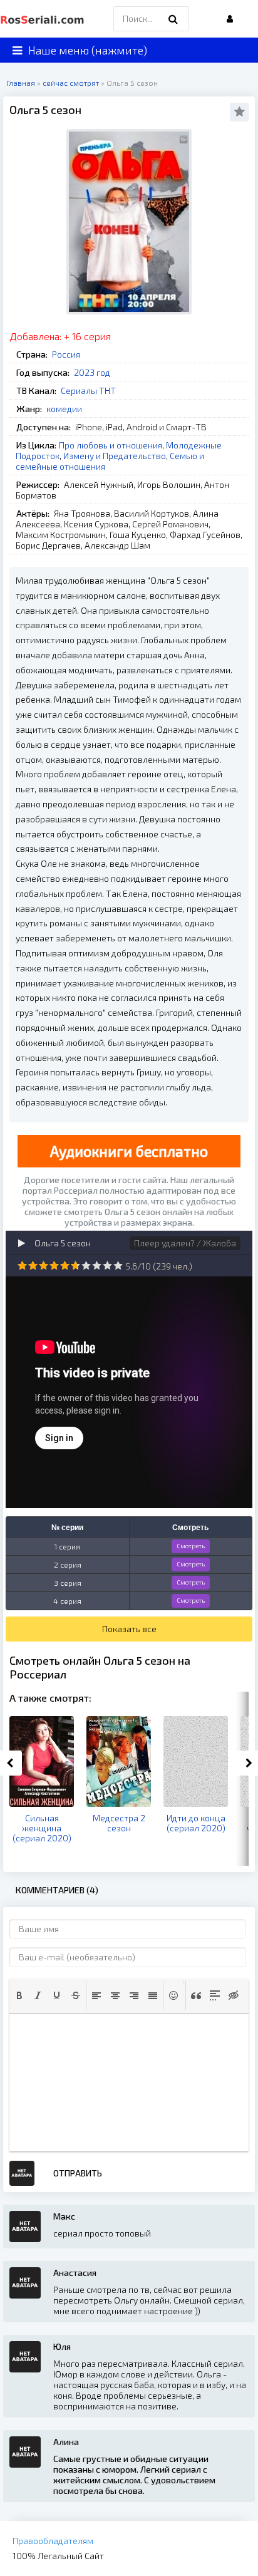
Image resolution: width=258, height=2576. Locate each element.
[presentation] (19, 1995)
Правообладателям (53, 2541)
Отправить (78, 2173)
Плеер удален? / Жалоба (185, 1243)
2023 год (92, 372)
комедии (64, 409)
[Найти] (173, 19)
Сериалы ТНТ (88, 391)
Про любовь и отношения (111, 445)
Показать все (129, 1629)
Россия (66, 354)
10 (118, 1265)
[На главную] (44, 19)
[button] (19, 1995)
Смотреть (191, 1546)
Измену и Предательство (115, 456)
